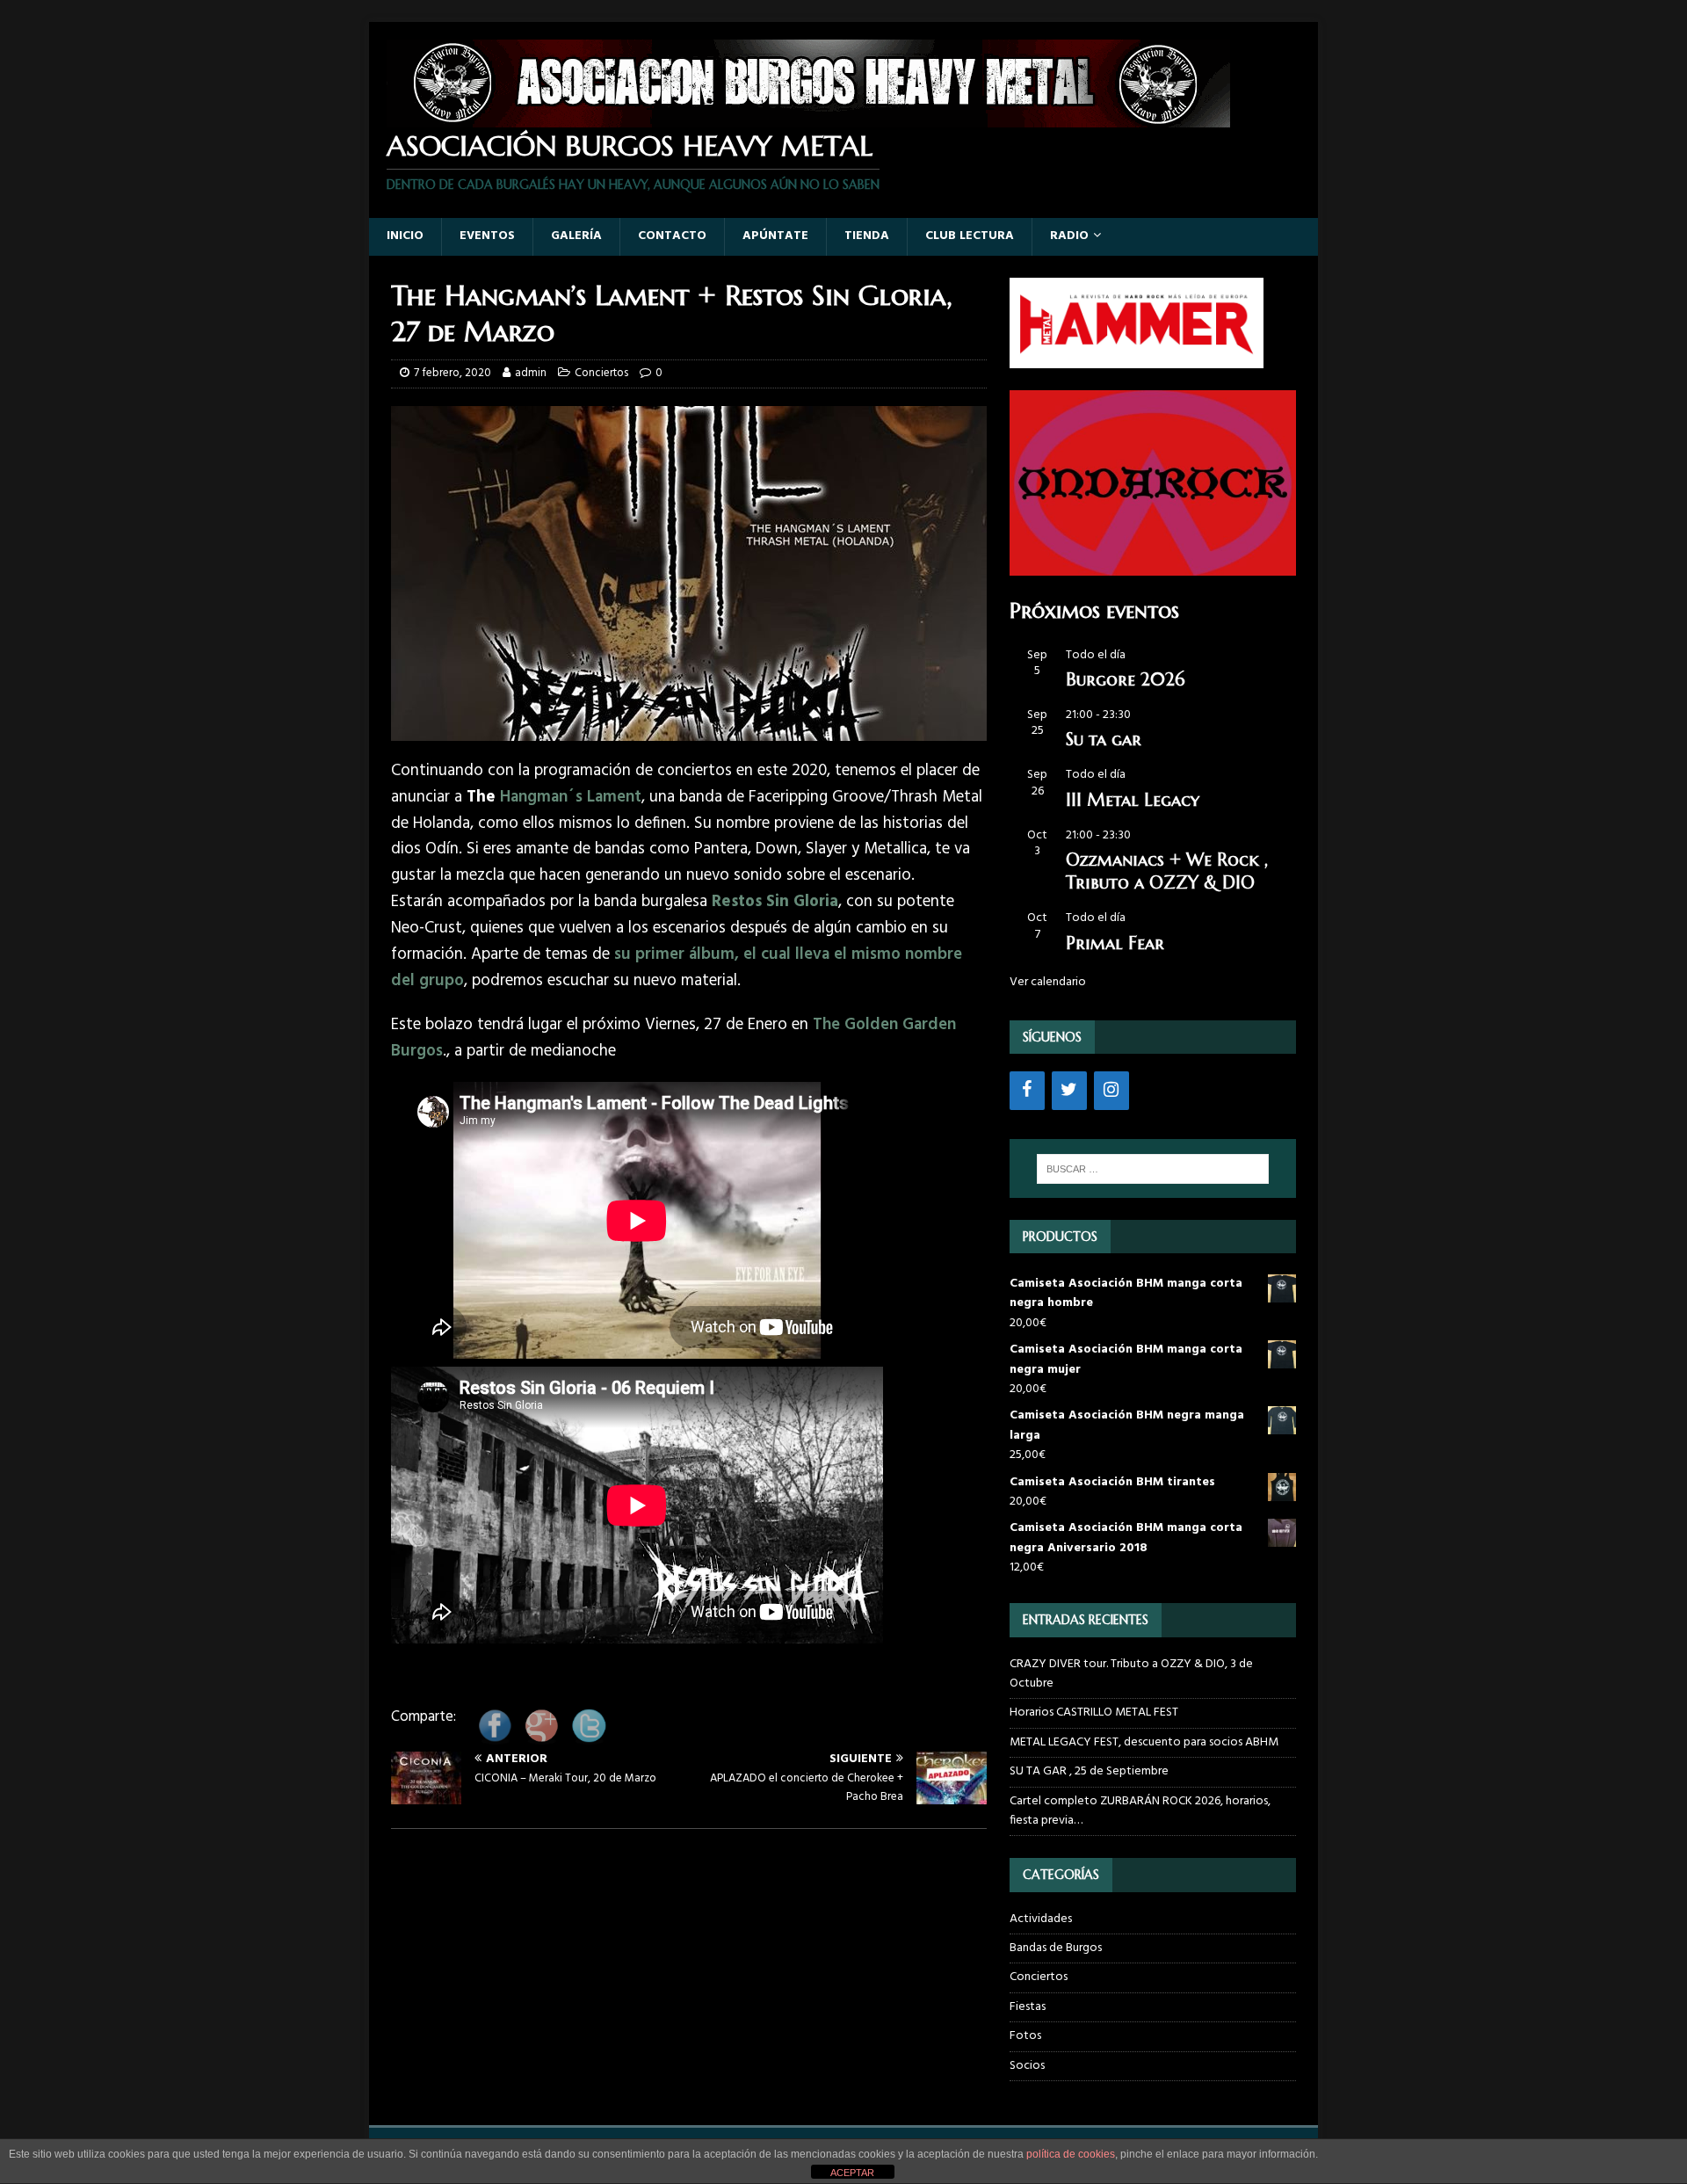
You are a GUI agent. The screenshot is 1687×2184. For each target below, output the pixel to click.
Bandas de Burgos (1056, 1948)
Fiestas (1028, 2007)
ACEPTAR (852, 2173)
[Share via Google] (541, 1737)
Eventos (487, 236)
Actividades (1041, 1919)
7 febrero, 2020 (453, 373)
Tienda (867, 236)
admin (531, 373)
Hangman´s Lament (571, 797)
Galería (576, 236)
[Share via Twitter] (589, 1737)
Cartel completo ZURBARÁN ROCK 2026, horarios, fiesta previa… (1140, 1811)
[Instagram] (1111, 1091)
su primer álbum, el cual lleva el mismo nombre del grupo (677, 968)
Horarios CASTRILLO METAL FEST (1094, 1712)
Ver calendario (1048, 982)
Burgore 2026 (1125, 680)
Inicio (405, 236)
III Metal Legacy (1133, 800)
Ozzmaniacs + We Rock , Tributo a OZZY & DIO (1167, 871)
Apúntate (775, 236)
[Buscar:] (1153, 1169)
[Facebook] (1027, 1091)
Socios (1027, 2066)
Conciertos (601, 373)
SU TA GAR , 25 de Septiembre (1089, 1771)
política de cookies (1071, 2154)
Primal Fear (1115, 943)
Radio (1069, 236)
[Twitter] (1069, 1091)
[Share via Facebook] (495, 1737)
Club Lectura (970, 236)
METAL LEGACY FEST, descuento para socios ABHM (1144, 1742)
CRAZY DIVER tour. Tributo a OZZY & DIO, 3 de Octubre (1131, 1674)
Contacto (672, 236)
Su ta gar (1104, 740)
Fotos (1025, 2036)
